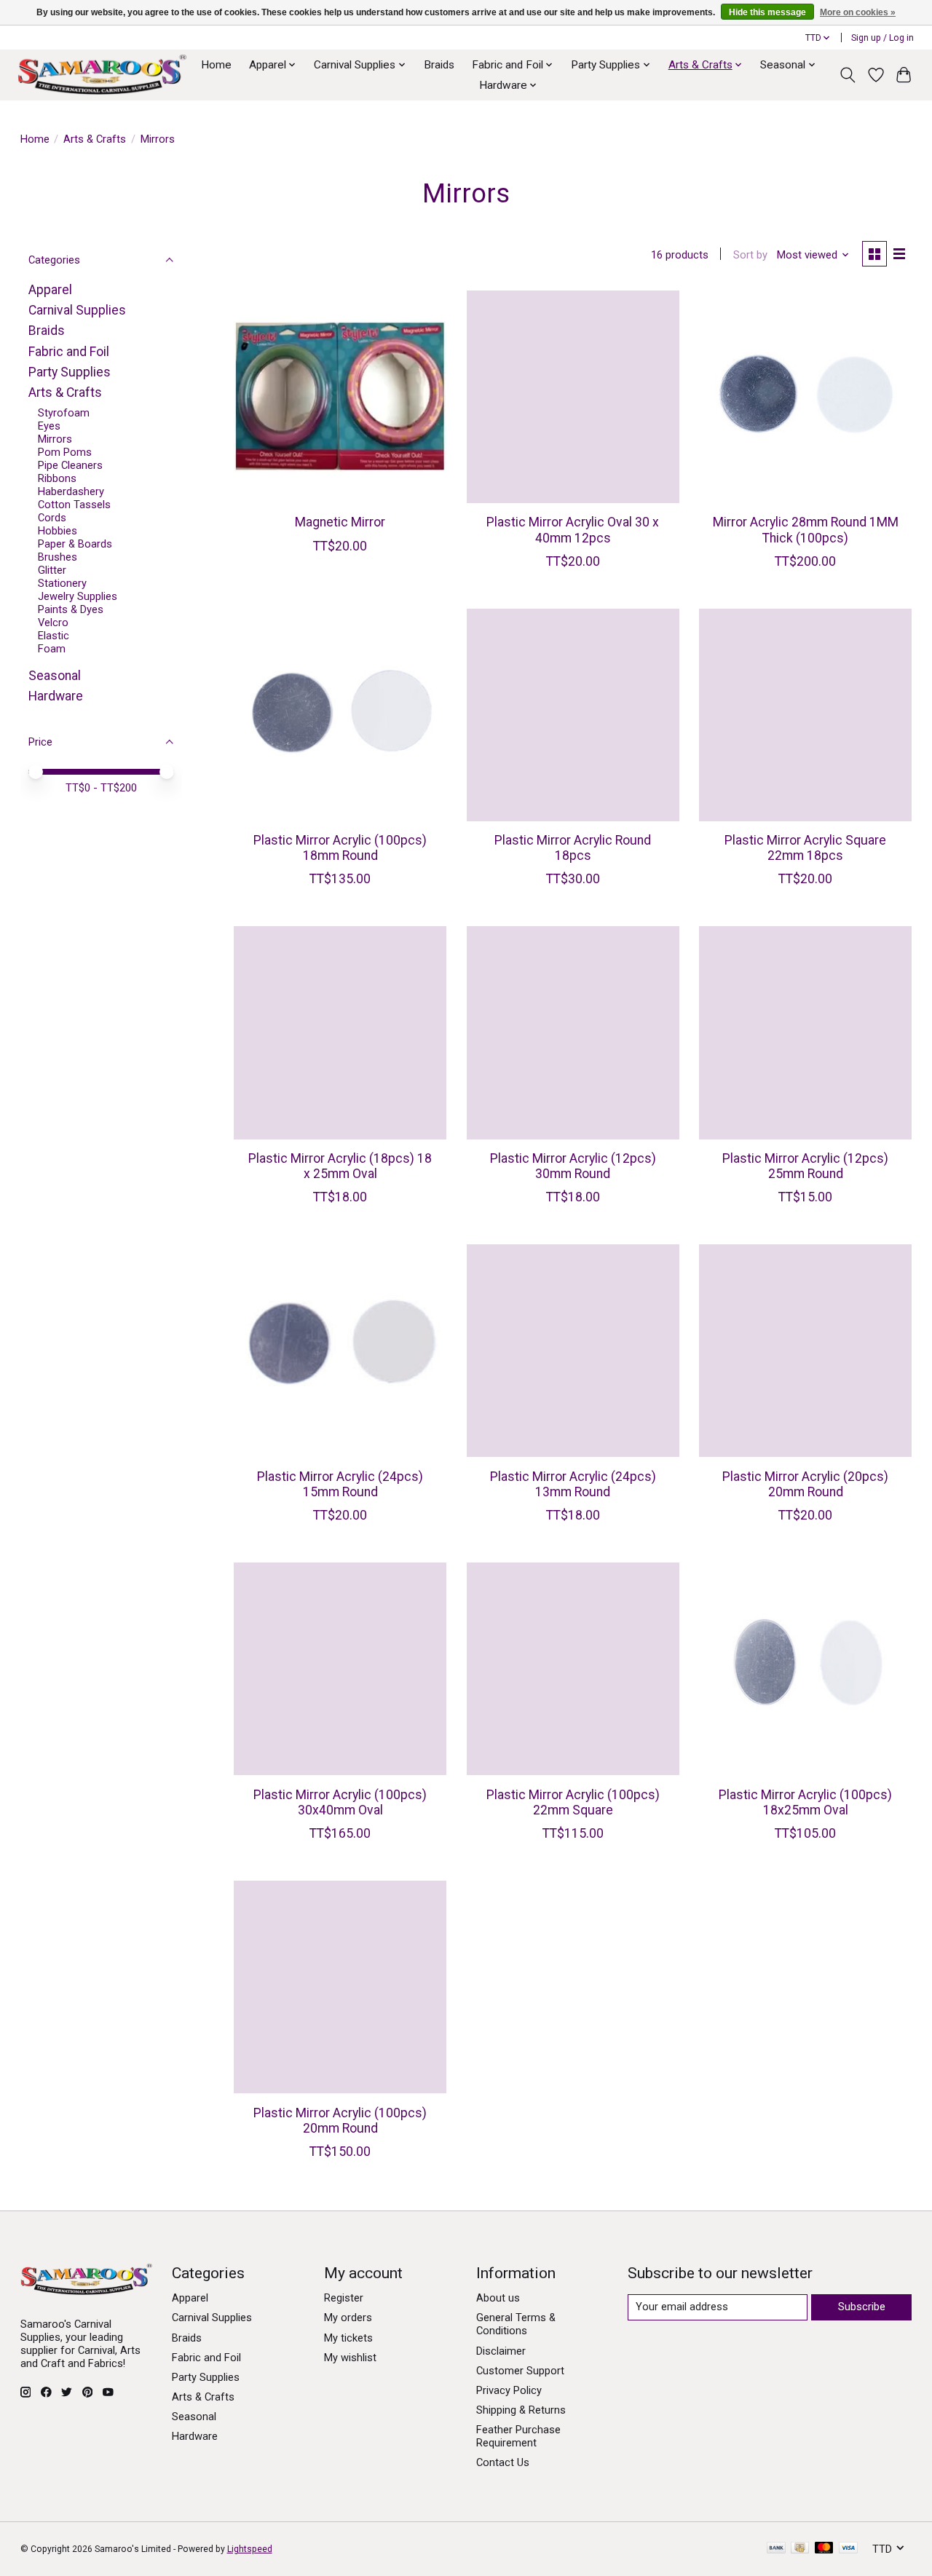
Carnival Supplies (77, 310)
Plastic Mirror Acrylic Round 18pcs (573, 848)
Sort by (750, 255)
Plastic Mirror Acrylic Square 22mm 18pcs (805, 848)
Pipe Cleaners (70, 465)
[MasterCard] (824, 2549)
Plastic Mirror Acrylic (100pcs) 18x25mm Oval (805, 1802)
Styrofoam (64, 413)
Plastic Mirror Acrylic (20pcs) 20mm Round (805, 1484)
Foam (52, 649)
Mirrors (55, 439)
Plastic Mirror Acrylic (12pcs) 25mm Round (805, 1166)
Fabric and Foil (69, 352)
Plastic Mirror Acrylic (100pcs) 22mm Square (573, 1802)
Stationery (62, 583)
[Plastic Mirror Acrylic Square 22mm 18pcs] (805, 715)
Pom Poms (65, 452)
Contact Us (503, 2462)
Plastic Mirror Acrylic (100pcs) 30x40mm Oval (340, 1802)
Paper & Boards (75, 544)
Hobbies (58, 531)
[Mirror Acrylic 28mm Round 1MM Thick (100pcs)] (805, 397)
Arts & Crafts (95, 139)
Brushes (58, 557)
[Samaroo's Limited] (102, 75)
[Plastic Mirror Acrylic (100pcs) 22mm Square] (573, 1669)
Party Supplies (70, 372)
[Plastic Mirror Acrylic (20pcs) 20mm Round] (805, 1351)
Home (216, 65)
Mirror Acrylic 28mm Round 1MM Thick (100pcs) (806, 530)
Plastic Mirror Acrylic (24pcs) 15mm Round (340, 1484)
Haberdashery (71, 491)
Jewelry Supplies (78, 596)
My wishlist (350, 2358)
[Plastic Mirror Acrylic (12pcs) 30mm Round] (573, 1032)
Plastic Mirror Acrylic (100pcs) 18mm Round (340, 848)
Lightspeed (250, 2549)
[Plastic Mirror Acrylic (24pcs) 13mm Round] (573, 1351)
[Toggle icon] (847, 75)
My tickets (348, 2338)
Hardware (56, 696)
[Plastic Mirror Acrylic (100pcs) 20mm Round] (340, 1987)
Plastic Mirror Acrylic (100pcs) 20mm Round (340, 2121)
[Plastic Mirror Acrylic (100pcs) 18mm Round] (340, 715)
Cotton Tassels (74, 505)
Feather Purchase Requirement (518, 2436)
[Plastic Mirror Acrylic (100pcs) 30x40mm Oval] (340, 1669)
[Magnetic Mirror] (340, 397)
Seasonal (55, 676)
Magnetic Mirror (340, 522)
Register (344, 2298)
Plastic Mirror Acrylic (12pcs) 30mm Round (573, 1166)
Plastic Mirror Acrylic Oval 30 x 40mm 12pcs (573, 530)
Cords (52, 518)
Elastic (54, 636)
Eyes (49, 426)
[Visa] (848, 2549)
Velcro (53, 623)
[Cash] (800, 2549)
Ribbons (57, 478)
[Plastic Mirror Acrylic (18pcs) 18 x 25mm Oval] (340, 1032)
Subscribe (862, 2307)
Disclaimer (501, 2351)
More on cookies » (858, 12)
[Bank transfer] (776, 2549)
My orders (348, 2318)
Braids (439, 65)
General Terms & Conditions (516, 2324)
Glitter (52, 570)
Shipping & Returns (521, 2410)
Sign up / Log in (882, 38)
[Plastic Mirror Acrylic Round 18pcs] (573, 715)
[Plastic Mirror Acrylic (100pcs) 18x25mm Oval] (805, 1669)
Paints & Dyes (71, 609)
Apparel (50, 290)
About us (498, 2298)
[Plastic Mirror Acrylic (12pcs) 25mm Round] (805, 1032)
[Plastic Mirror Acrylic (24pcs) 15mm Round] (340, 1351)
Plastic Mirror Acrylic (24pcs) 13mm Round (573, 1484)
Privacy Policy (509, 2390)
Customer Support (520, 2371)
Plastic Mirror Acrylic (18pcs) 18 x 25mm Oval (340, 1166)
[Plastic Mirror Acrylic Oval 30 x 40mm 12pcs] (573, 397)
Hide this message (767, 12)
